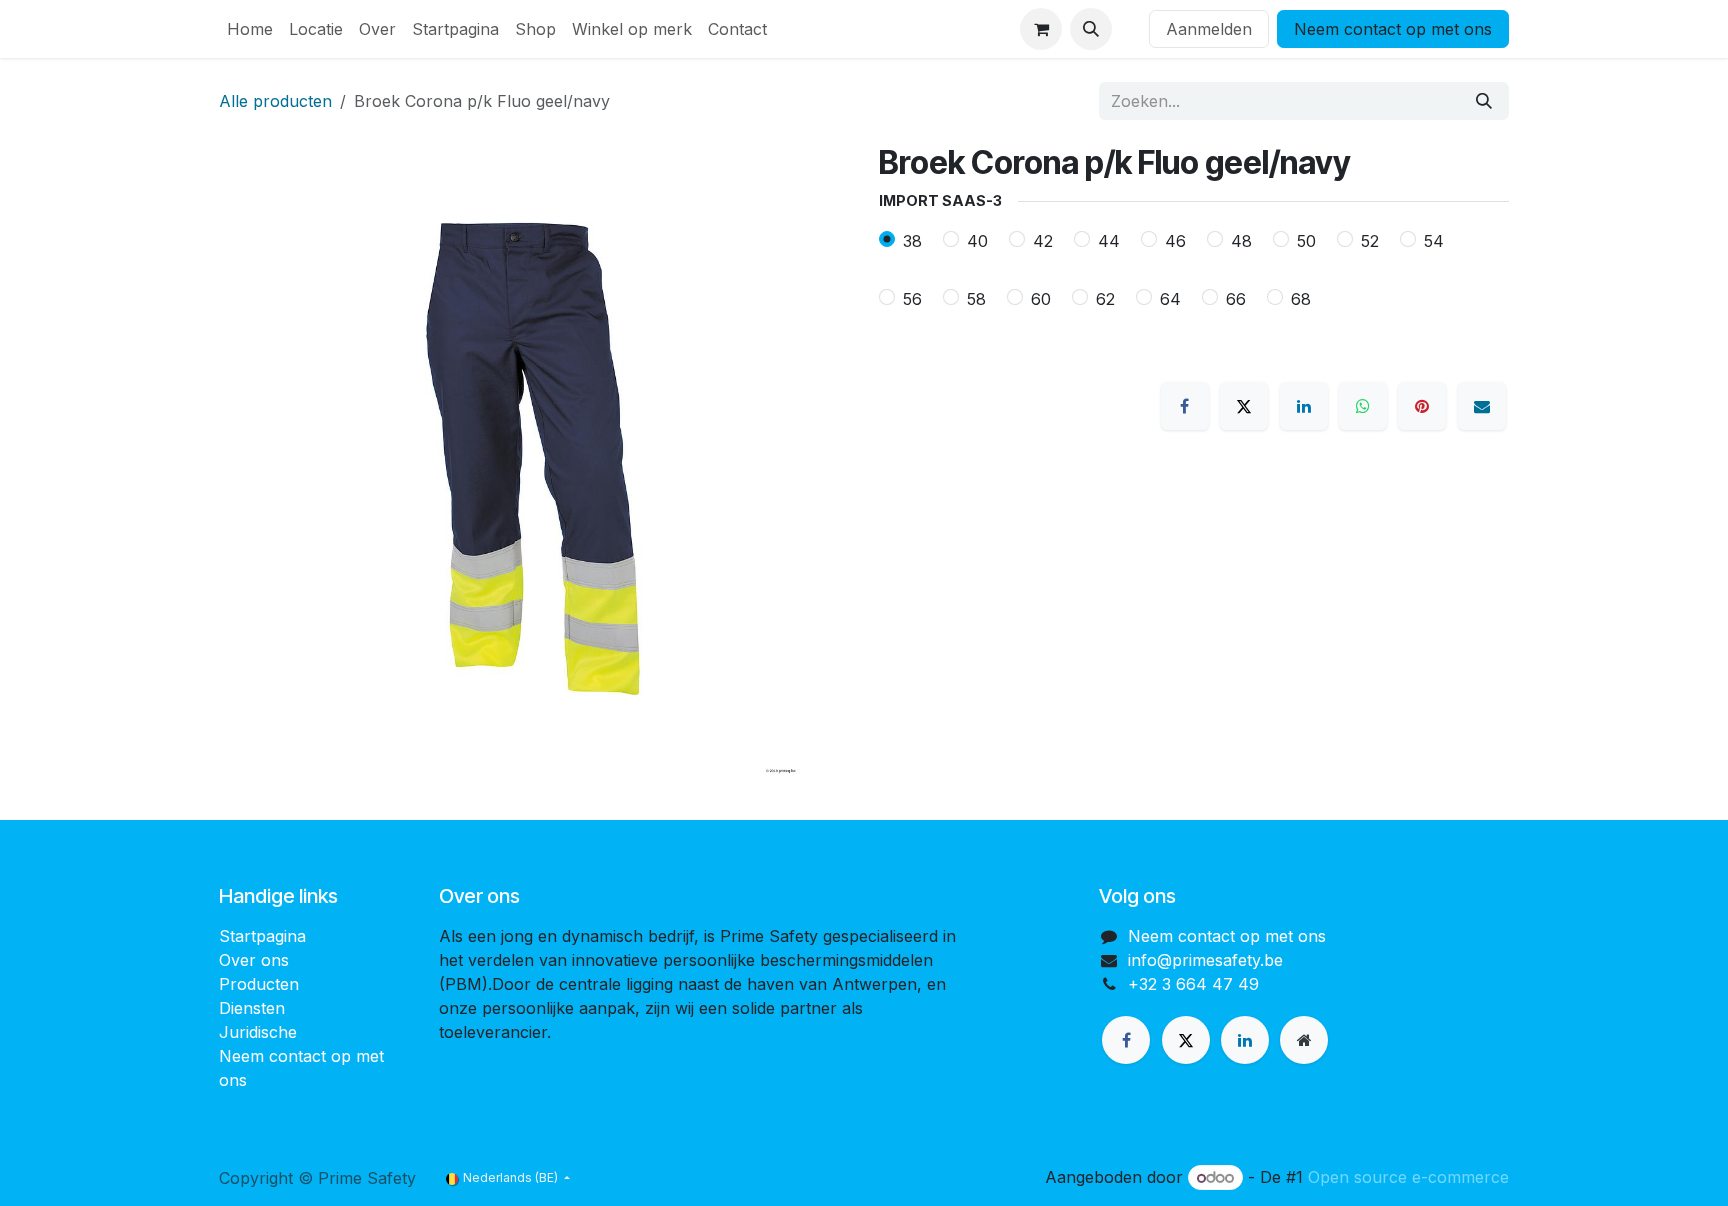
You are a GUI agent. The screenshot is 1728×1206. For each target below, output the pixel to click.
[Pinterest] (1422, 406)
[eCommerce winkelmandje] (1041, 29)
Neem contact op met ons (1393, 29)
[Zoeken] (1484, 101)
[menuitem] (250, 29)
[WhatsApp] (1363, 406)
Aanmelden (1209, 29)
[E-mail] (1482, 406)
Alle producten (275, 101)
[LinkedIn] (1304, 406)
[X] (1244, 406)
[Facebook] (1185, 406)
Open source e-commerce (1408, 1177)
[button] (1091, 29)
